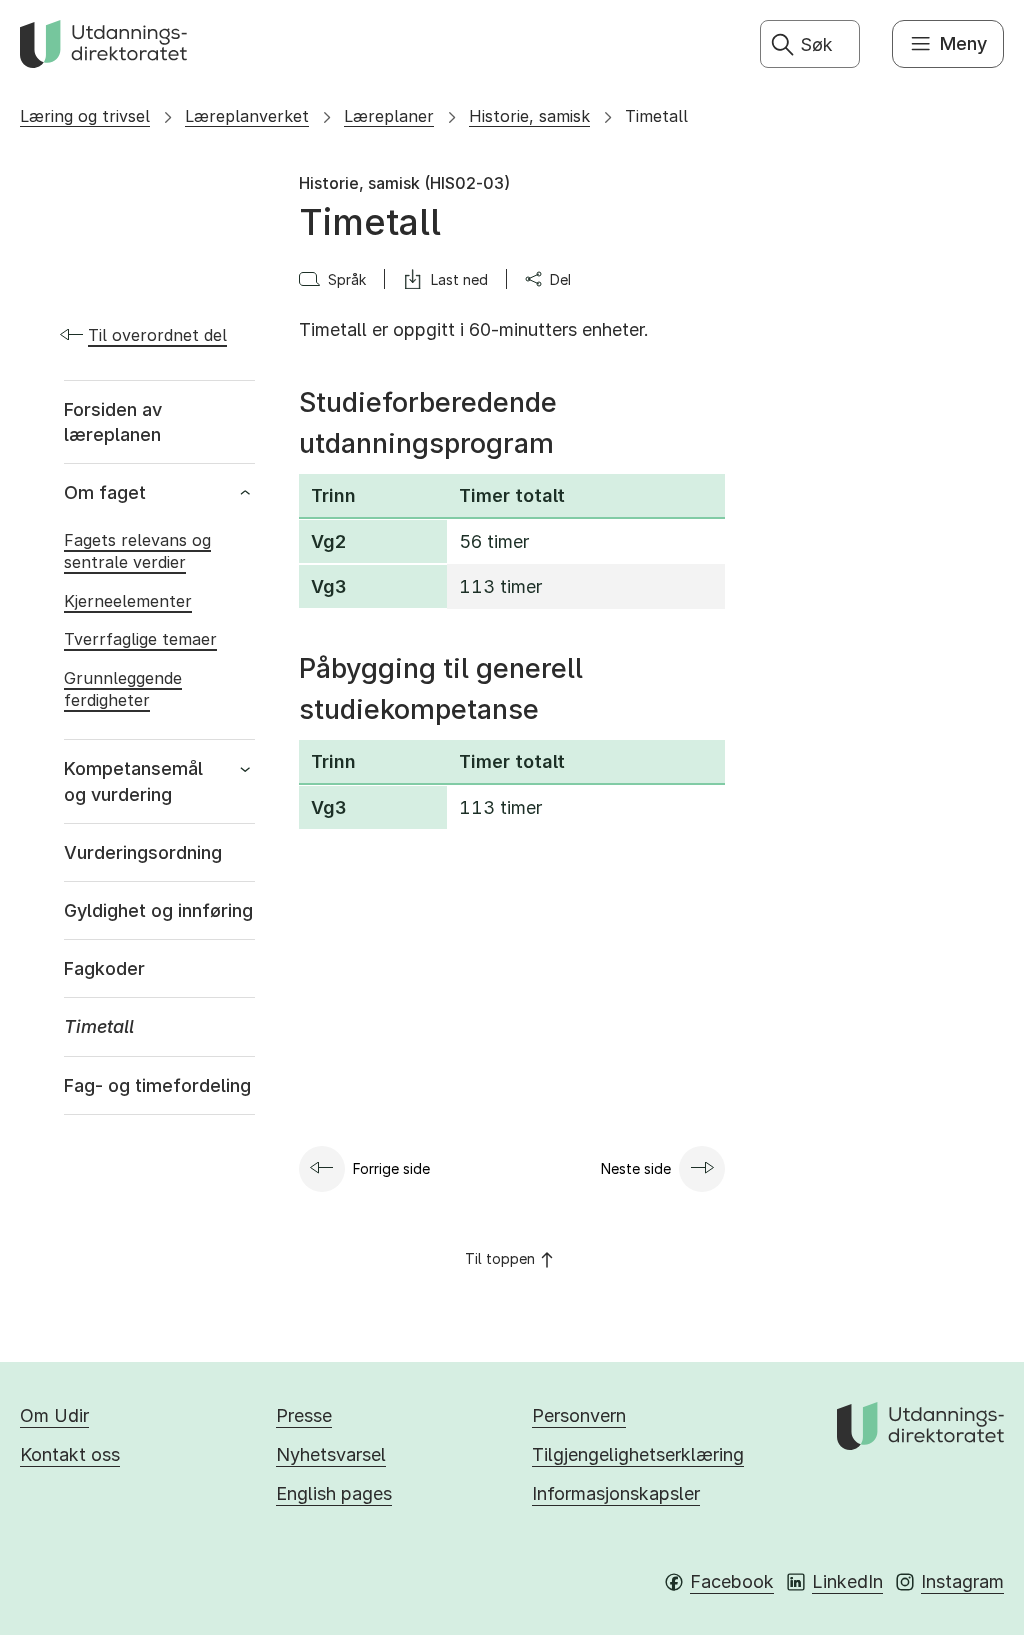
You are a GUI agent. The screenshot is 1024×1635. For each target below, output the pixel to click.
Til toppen (500, 1258)
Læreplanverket (247, 116)
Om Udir (54, 1415)
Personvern (579, 1415)
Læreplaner (389, 116)
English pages (334, 1493)
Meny (963, 43)
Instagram (962, 1581)
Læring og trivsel (85, 116)
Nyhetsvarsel (331, 1454)
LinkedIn (847, 1581)
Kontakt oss (70, 1454)
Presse (304, 1415)
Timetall (656, 116)
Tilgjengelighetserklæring (638, 1454)
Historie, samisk (529, 116)
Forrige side (391, 1168)
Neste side (636, 1168)
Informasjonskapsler (616, 1493)
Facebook (732, 1581)
